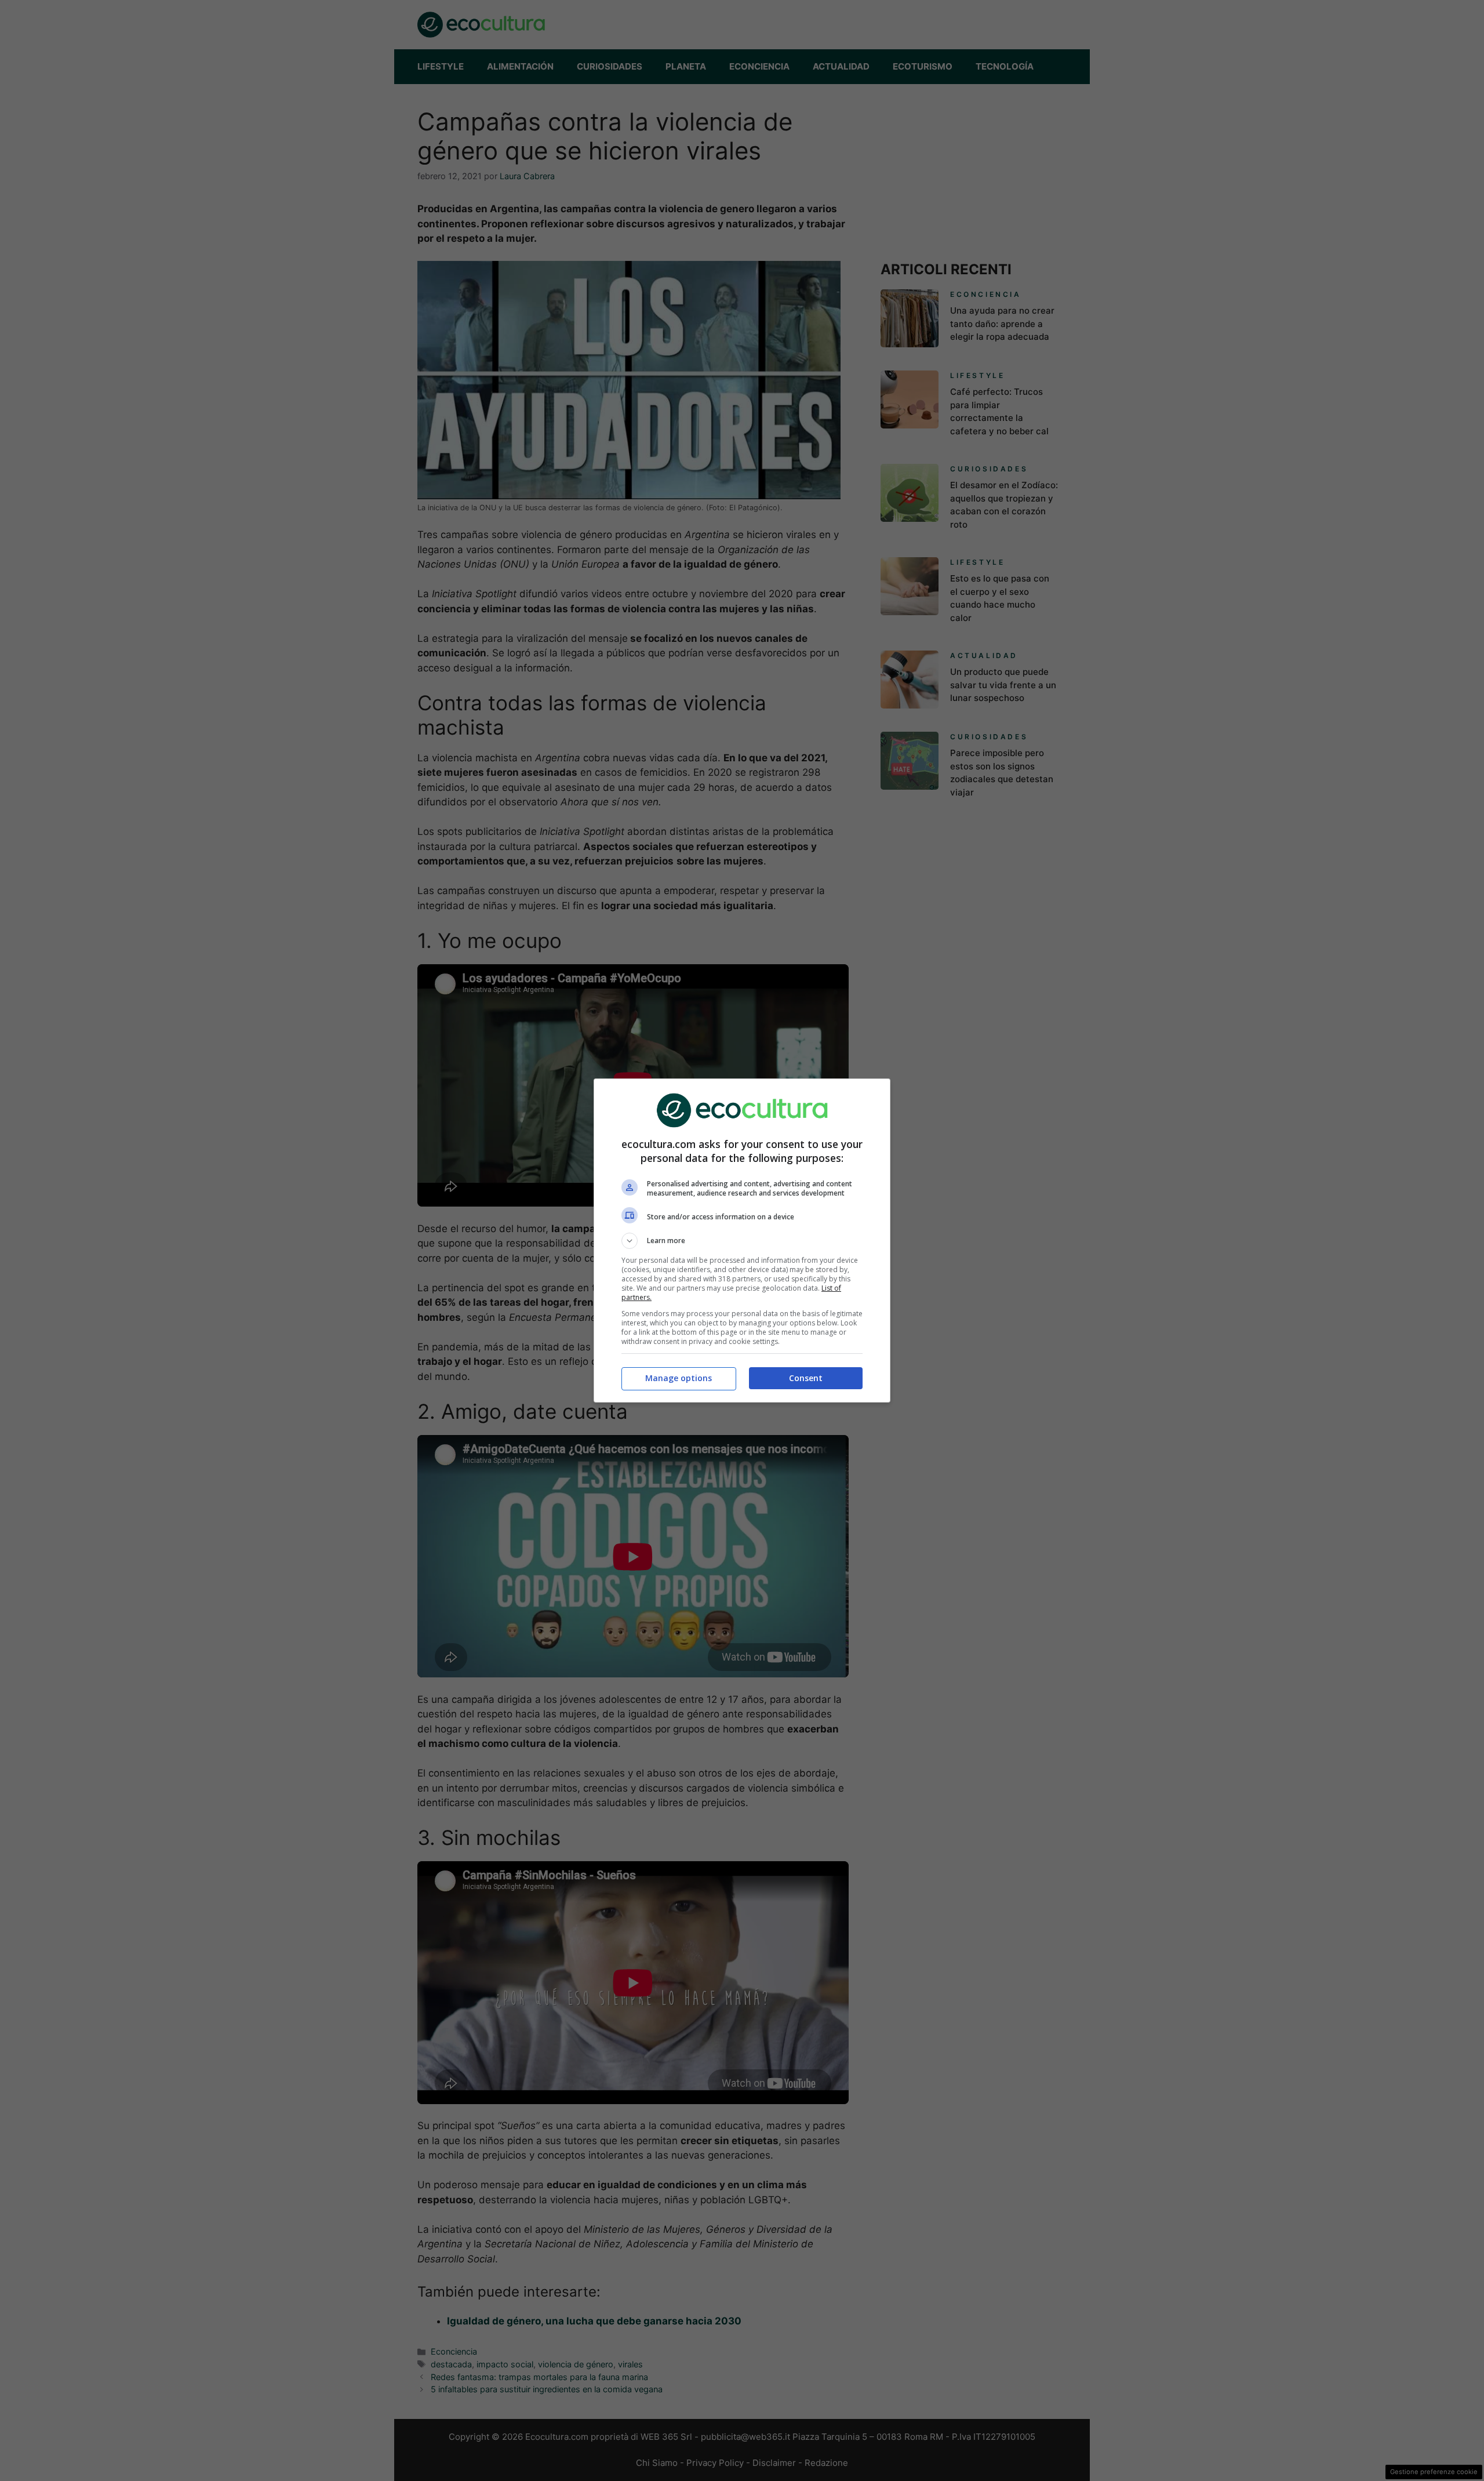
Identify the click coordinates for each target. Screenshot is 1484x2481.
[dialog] (742, 1240)
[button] (742, 1241)
